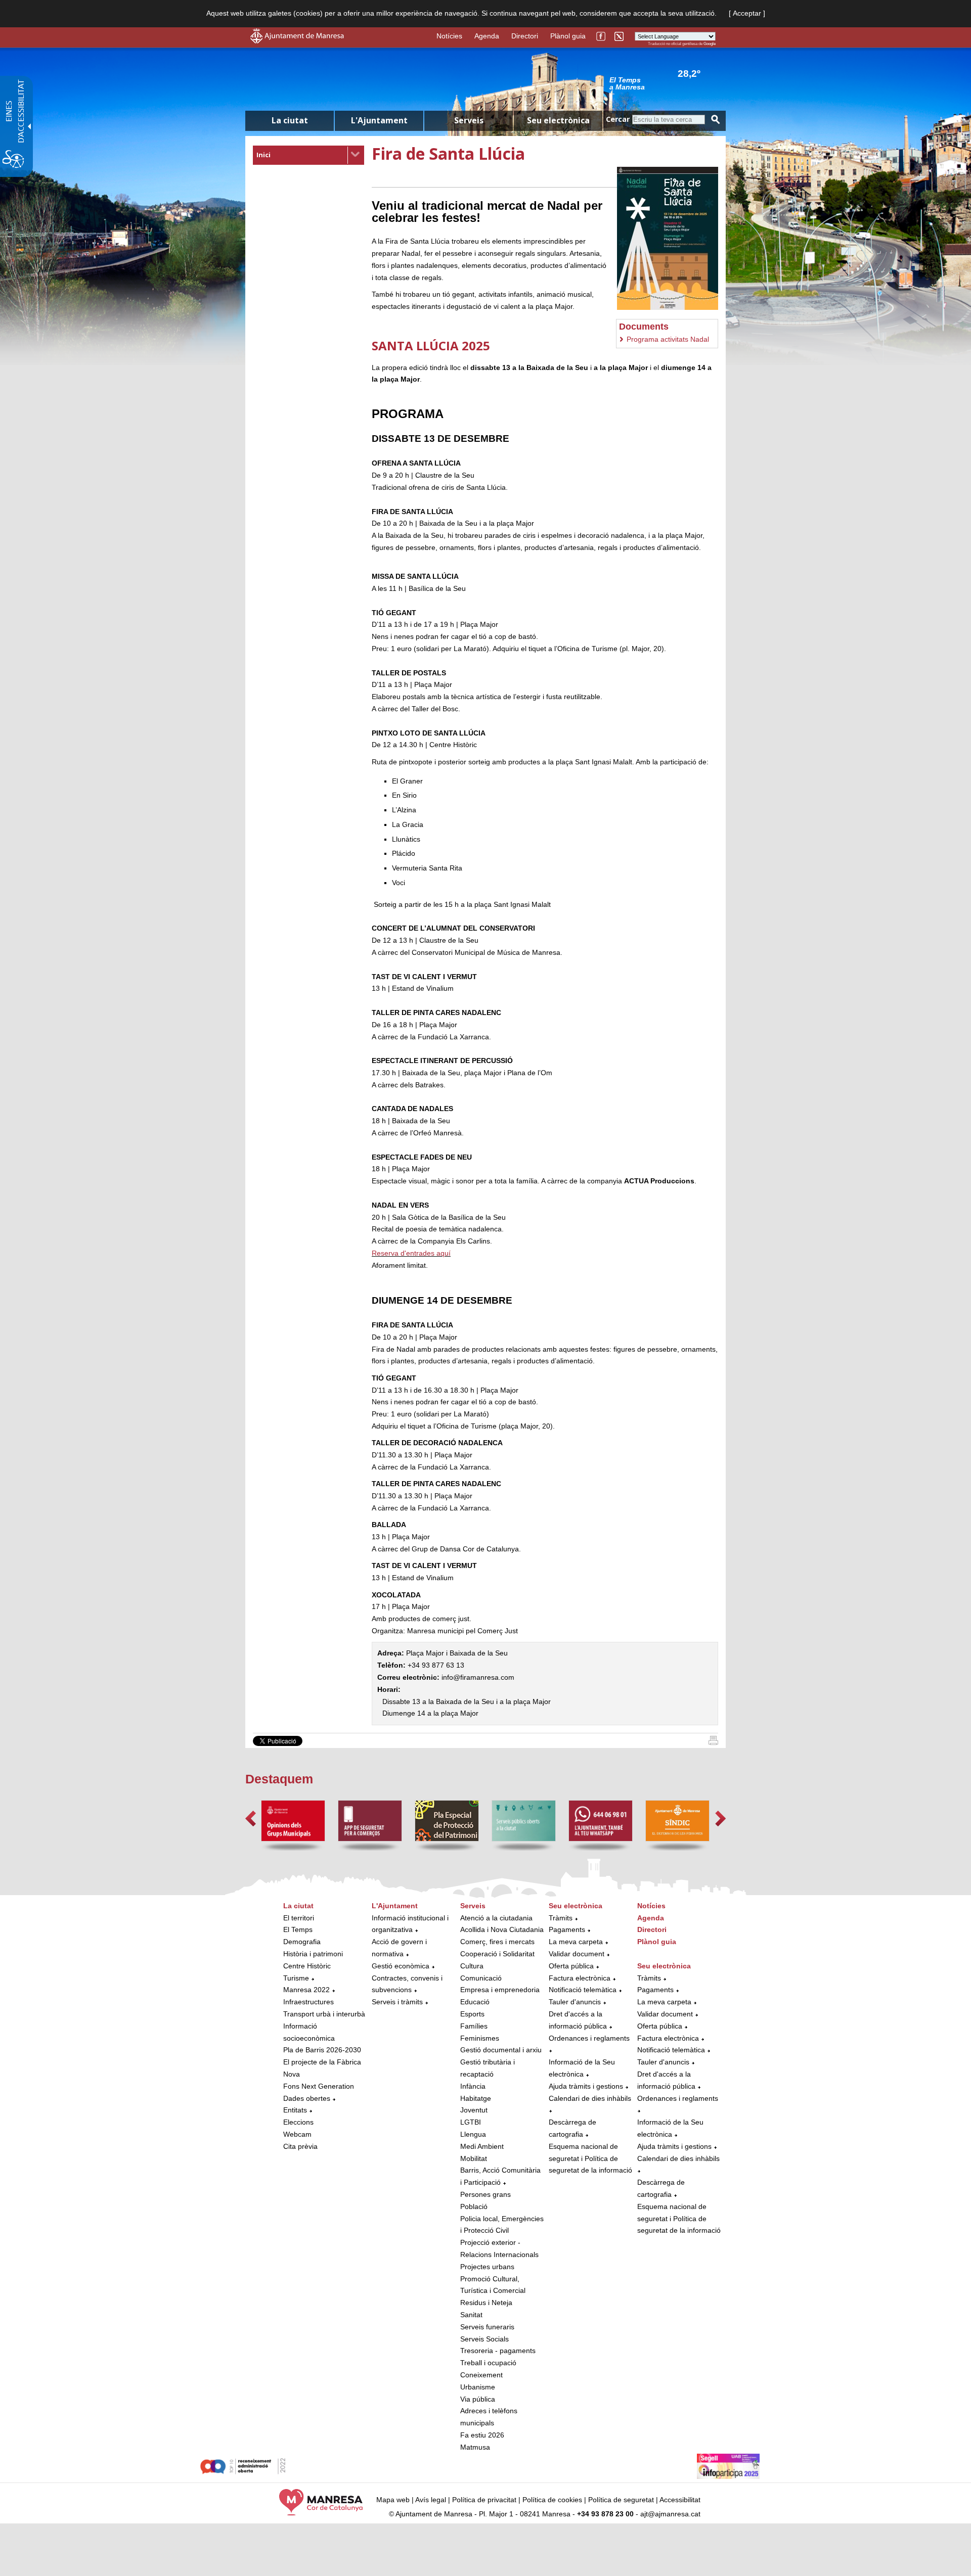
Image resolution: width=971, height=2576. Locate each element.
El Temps (298, 1929)
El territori (299, 1918)
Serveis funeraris (487, 2327)
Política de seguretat (621, 2500)
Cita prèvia (300, 2146)
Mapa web (393, 2500)
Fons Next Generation (319, 2086)
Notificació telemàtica (583, 1990)
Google (710, 44)
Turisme (296, 1978)
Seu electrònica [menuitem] (558, 120)
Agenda (487, 36)
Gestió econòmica (401, 1966)
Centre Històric (307, 1966)
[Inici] (713, 1742)
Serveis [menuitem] (469, 120)
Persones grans (485, 2194)
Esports (472, 2014)
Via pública (478, 2399)
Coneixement (481, 2375)
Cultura (472, 1966)
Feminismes (480, 2038)
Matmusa (475, 2447)
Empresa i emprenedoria (500, 1990)
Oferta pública (571, 1966)
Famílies (474, 2026)
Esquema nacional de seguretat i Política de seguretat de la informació (590, 2158)
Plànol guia (568, 36)
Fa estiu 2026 (482, 2435)
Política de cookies (552, 2500)
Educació (475, 2002)
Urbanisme (478, 2387)
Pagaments (567, 1929)
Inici (263, 155)
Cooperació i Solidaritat (497, 1954)
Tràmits (561, 1918)
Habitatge (476, 2098)
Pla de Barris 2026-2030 (322, 2050)
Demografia (302, 1942)
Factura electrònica (580, 1978)
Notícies (449, 36)
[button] (251, 1819)
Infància (473, 2086)
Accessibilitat (680, 2500)
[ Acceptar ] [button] (747, 13)
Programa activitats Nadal (668, 339)
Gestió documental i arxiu (501, 2050)
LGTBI (471, 2122)
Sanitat (471, 2315)
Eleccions (298, 2122)
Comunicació (481, 1978)
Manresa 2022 (306, 1990)
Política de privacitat (484, 2500)
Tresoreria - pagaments (498, 2351)
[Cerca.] (716, 120)
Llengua (473, 2134)
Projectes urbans (487, 2267)
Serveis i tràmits (397, 2002)
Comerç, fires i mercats (497, 1942)
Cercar (618, 119)
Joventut (474, 2110)
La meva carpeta (576, 1942)
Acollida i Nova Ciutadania (502, 1929)
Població (474, 2206)
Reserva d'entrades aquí (411, 1253)
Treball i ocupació (488, 2363)
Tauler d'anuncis (575, 2002)
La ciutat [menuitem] (290, 120)
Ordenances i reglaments (589, 2038)
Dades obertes (308, 2098)
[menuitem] (308, 155)
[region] (663, 83)
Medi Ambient (482, 2146)
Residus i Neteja (486, 2303)
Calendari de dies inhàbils (590, 2098)
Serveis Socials (484, 2339)
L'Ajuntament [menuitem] (379, 120)
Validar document (577, 1954)
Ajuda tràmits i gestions (586, 2086)
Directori (525, 36)
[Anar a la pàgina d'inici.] (297, 41)
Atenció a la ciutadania (496, 1918)
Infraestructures (308, 2002)
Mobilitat (474, 2158)
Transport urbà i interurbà (324, 2014)
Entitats (295, 2110)
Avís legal (431, 2500)
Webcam (297, 2134)
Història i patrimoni (313, 1954)
